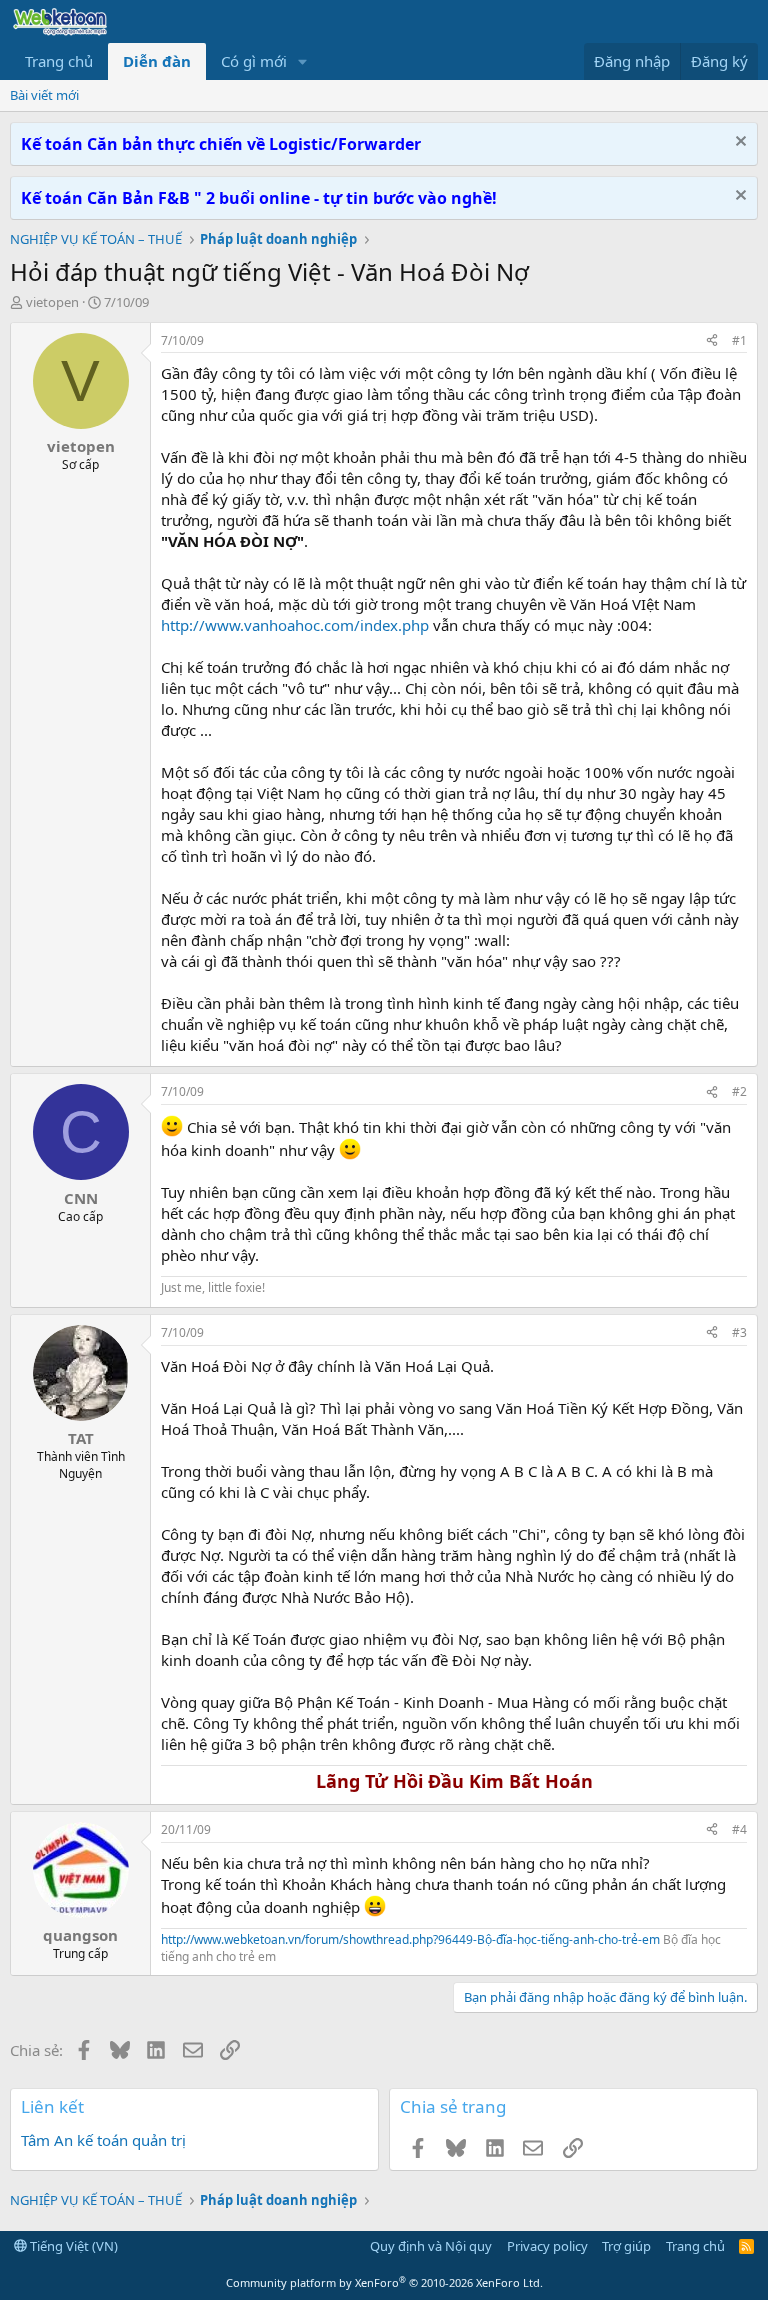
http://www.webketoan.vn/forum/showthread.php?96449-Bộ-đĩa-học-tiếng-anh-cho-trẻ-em (410, 1939)
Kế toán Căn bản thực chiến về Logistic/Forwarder (221, 144)
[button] (303, 61)
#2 (739, 1091)
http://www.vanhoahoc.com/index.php (295, 625)
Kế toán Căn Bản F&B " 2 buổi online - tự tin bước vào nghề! (259, 198)
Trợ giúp (626, 2246)
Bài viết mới (44, 95)
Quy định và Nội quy (431, 2246)
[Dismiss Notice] (738, 143)
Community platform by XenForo (384, 2282)
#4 (739, 1829)
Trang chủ (59, 61)
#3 (739, 1332)
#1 (739, 340)
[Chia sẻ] (712, 341)
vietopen (52, 302)
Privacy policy (547, 2246)
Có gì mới (254, 61)
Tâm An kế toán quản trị (103, 2140)
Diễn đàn (157, 61)
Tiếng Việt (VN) (72, 2246)
